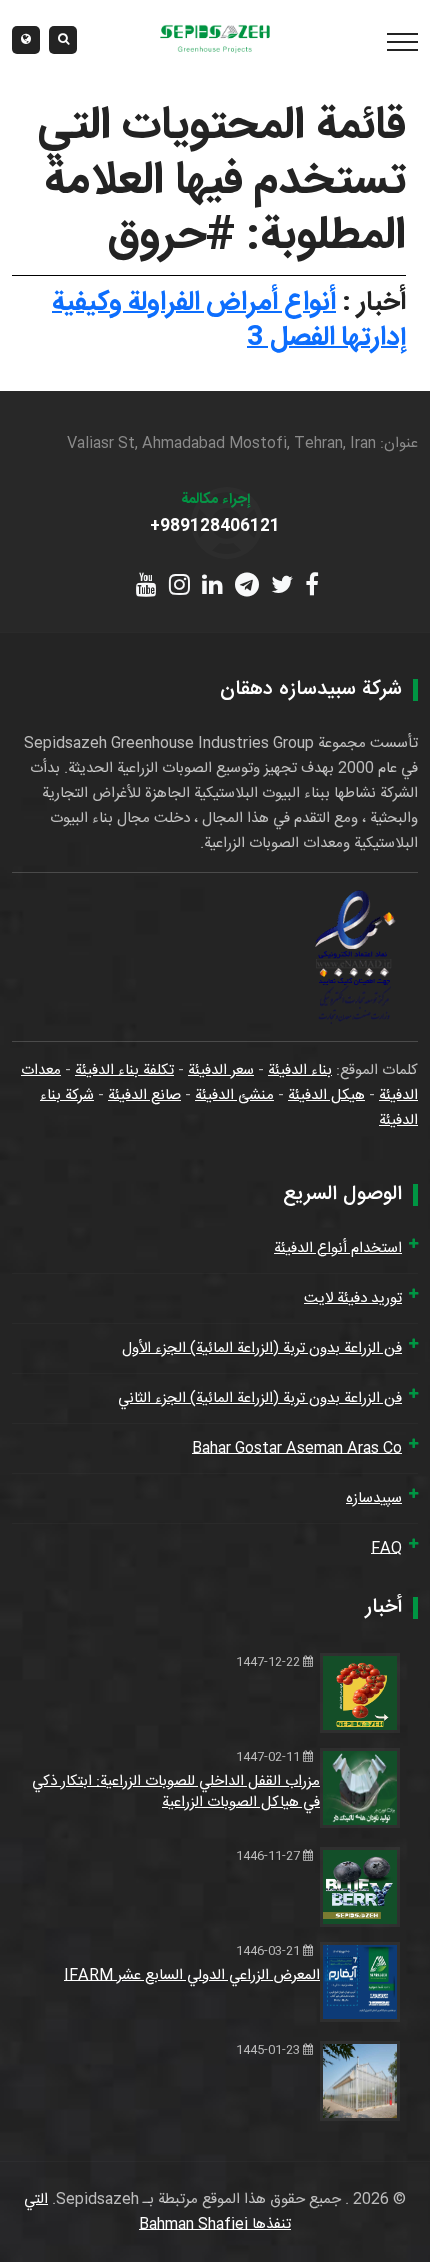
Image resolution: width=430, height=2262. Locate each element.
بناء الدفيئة (300, 1070)
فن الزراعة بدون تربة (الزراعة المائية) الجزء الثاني (260, 1398)
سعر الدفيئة (221, 1070)
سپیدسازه (374, 1498)
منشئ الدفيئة (234, 1095)
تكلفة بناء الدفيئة (124, 1070)
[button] (26, 40)
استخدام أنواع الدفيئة (338, 1248)
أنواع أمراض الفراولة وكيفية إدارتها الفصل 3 (229, 320)
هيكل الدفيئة (326, 1095)
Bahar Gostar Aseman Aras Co (297, 1448)
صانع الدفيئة (144, 1095)
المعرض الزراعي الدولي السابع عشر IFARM (192, 1975)
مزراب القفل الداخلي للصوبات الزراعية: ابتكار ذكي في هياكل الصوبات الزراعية (176, 1792)
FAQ (386, 1548)
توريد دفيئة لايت (353, 1298)
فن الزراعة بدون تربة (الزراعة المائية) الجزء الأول (262, 1348)
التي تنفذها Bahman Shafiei (157, 2212)
